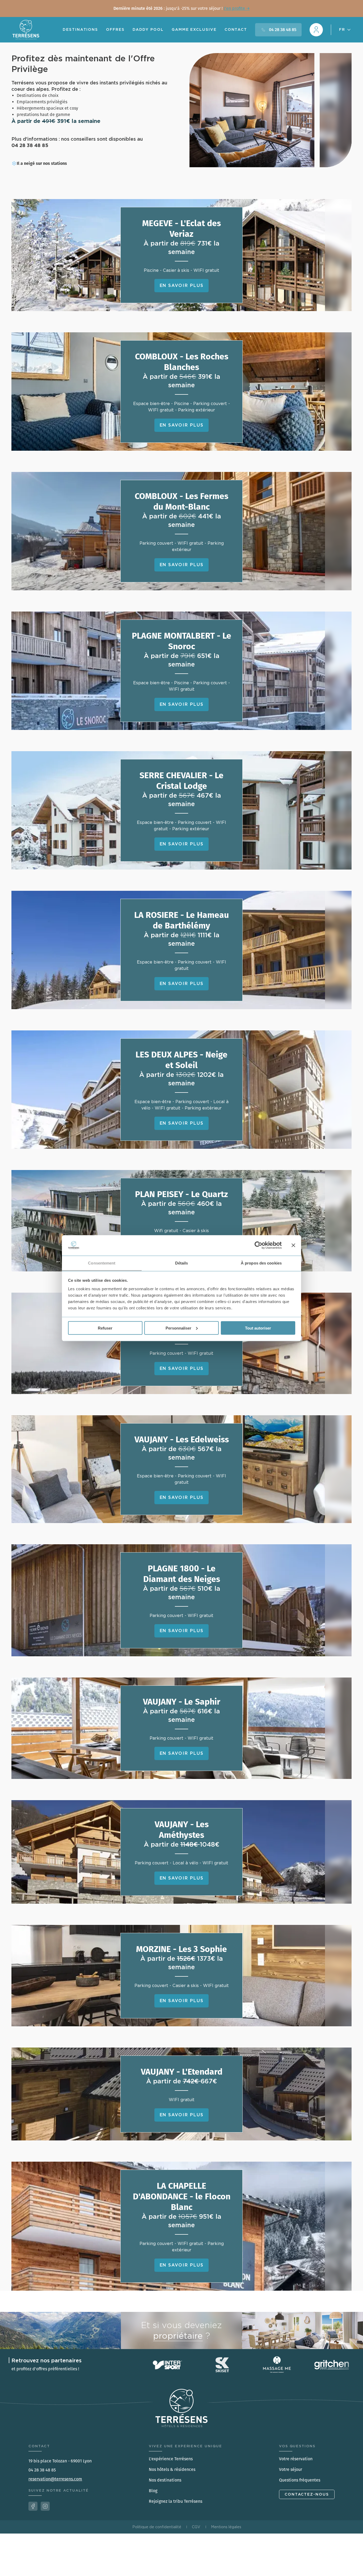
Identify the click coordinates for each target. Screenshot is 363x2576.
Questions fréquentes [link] (300, 2480)
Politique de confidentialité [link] (157, 2527)
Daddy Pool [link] (148, 29)
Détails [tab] (182, 1263)
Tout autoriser (258, 1328)
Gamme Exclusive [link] (194, 29)
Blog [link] (153, 2491)
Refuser (105, 1328)
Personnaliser (178, 1328)
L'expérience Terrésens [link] (171, 2459)
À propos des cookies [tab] (261, 1263)
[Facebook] (33, 2506)
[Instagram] (45, 2506)
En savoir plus (182, 285)
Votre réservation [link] (296, 2459)
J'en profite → (237, 8)
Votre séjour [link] (291, 2469)
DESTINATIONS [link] (80, 29)
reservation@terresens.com (55, 2479)
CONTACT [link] (236, 29)
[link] (181, 8)
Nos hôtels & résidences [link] (172, 2469)
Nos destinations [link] (165, 2480)
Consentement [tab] (102, 1263)
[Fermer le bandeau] (293, 1245)
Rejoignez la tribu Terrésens (176, 2501)
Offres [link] (115, 29)
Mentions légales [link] (226, 2527)
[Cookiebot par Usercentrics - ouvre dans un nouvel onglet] (258, 1245)
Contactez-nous (307, 2494)
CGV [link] (196, 2527)
